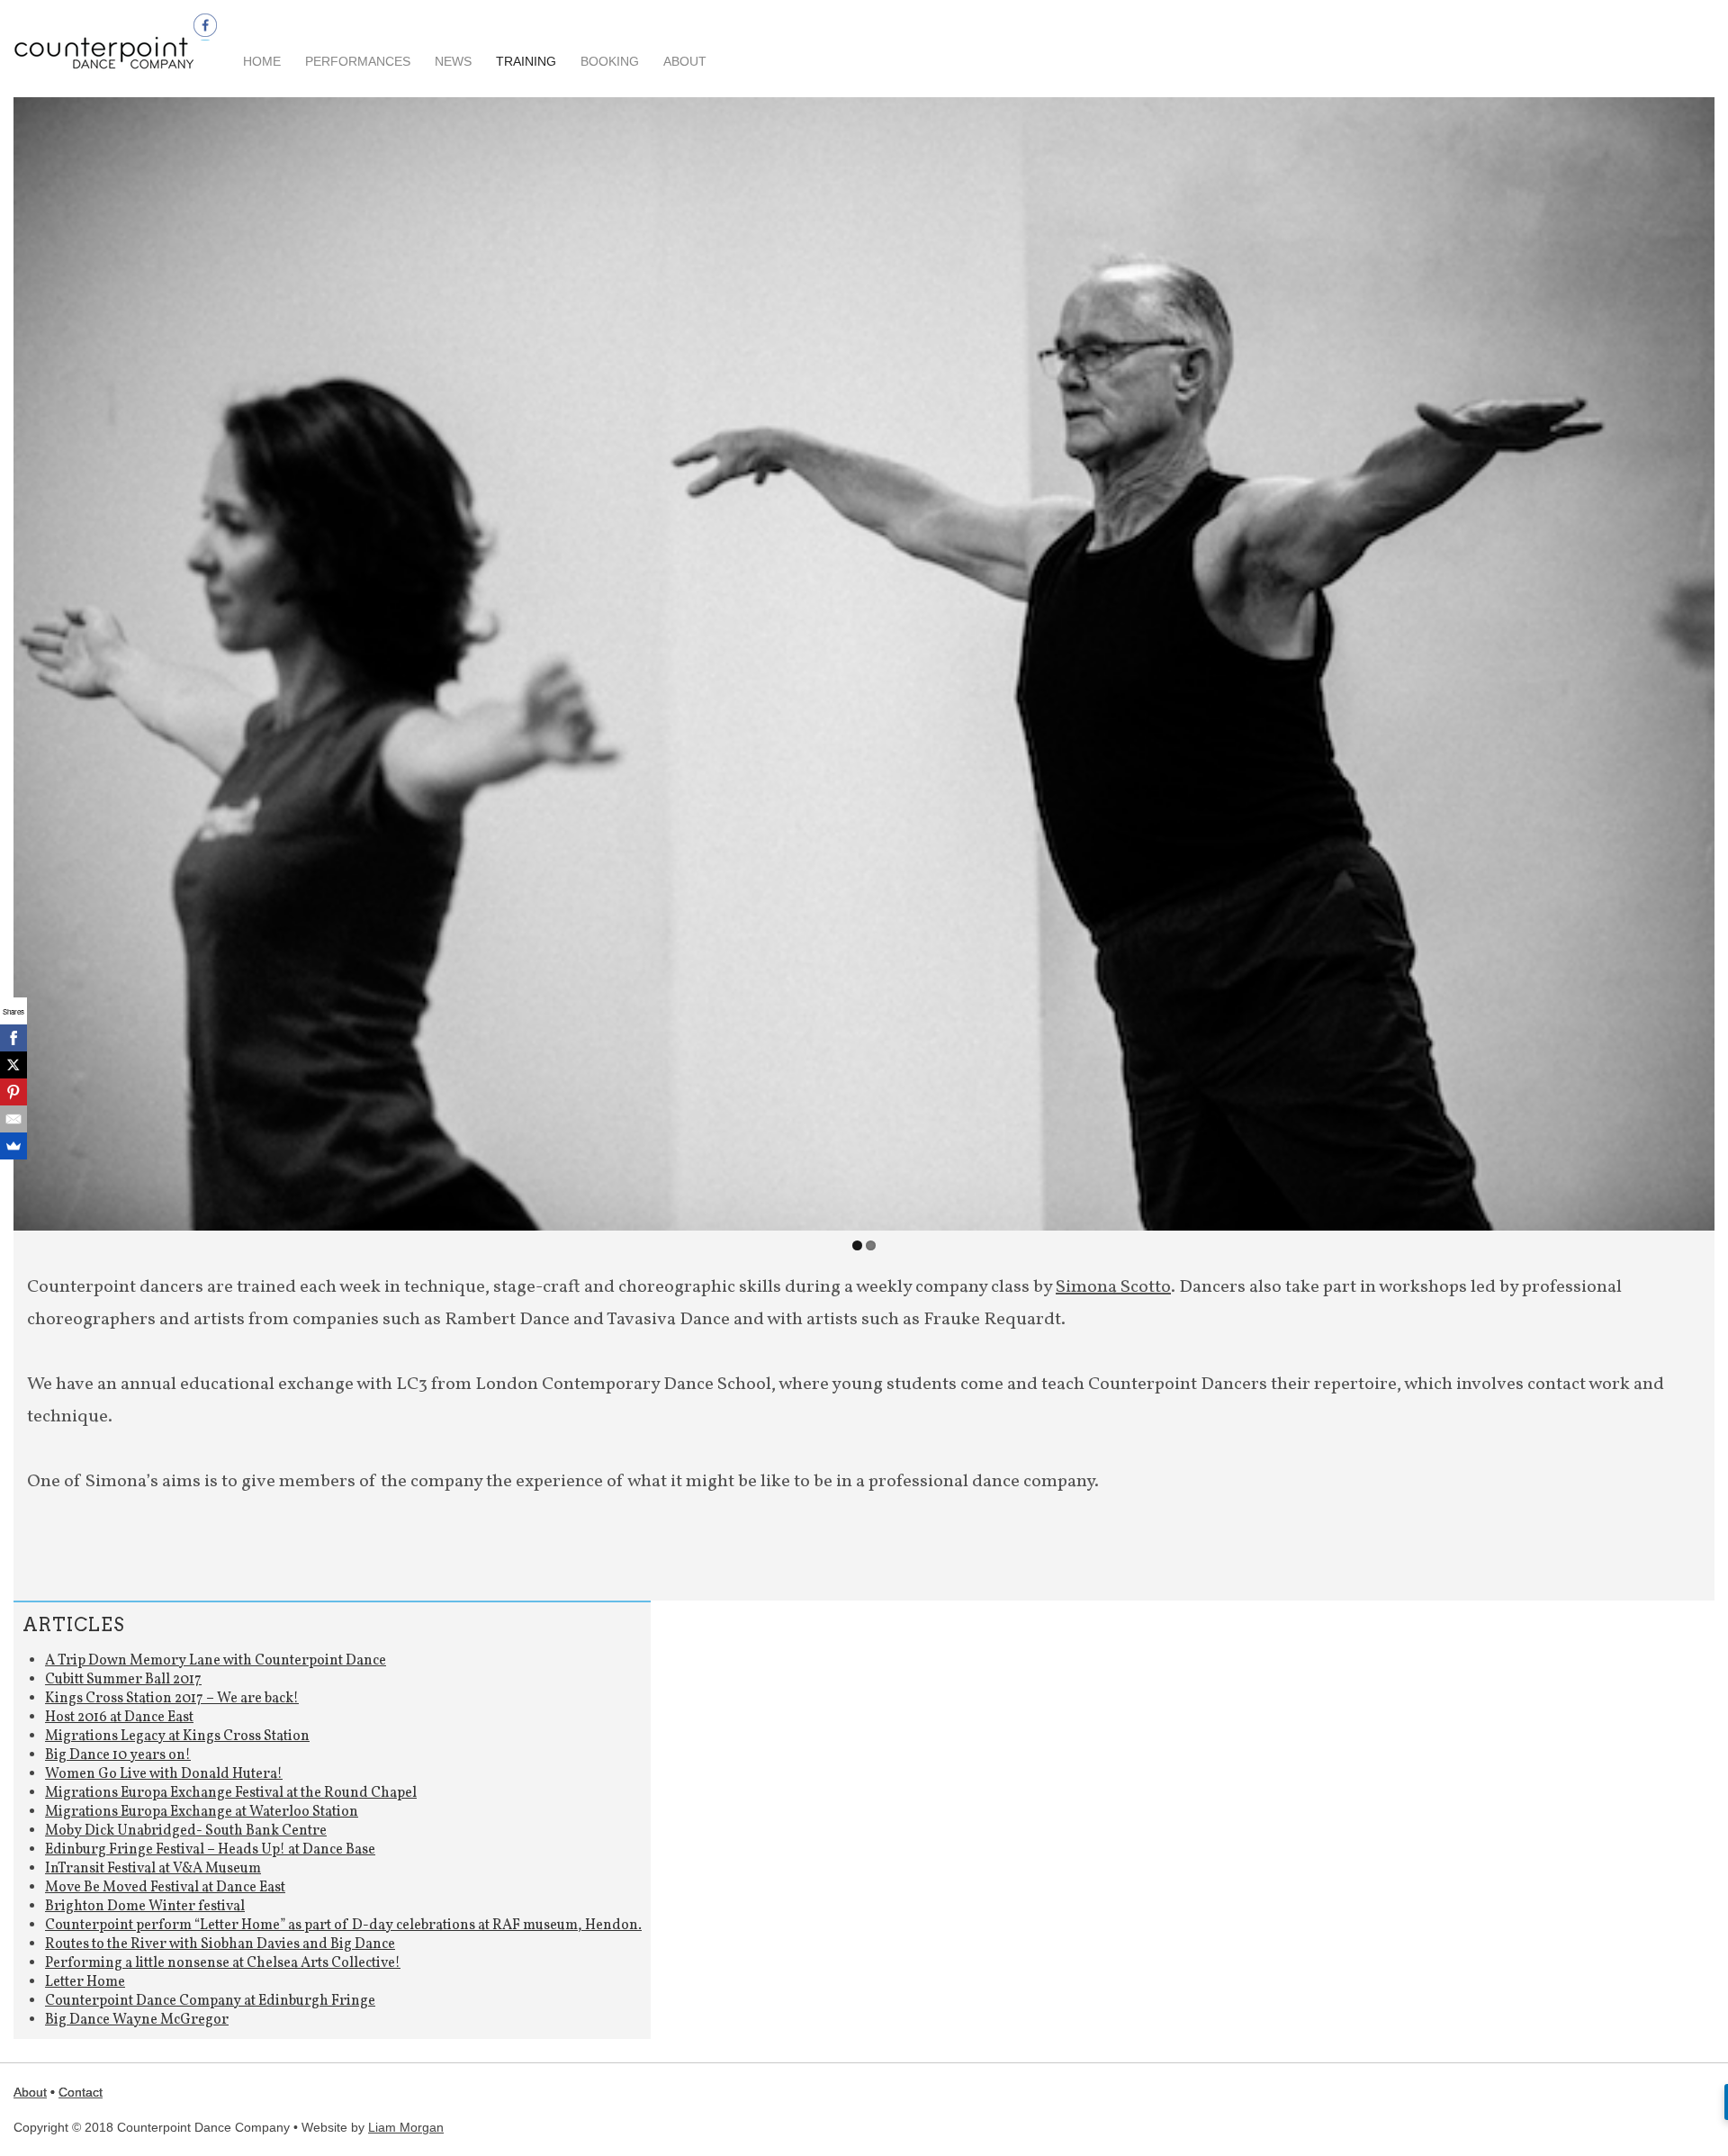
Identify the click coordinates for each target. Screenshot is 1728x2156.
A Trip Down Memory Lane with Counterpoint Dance (216, 1661)
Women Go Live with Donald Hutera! (164, 1774)
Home (262, 61)
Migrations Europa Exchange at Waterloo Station (202, 1812)
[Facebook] (13, 1038)
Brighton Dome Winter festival (145, 1907)
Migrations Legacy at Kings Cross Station (177, 1737)
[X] (13, 1065)
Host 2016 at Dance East (119, 1718)
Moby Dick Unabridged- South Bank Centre (186, 1831)
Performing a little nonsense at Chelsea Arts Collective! (223, 1963)
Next (1696, 659)
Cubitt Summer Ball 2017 (123, 1680)
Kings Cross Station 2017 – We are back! (172, 1699)
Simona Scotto (1113, 1287)
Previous (31, 659)
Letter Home (85, 1982)
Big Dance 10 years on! (118, 1755)
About (685, 61)
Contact (81, 2092)
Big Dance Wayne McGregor (137, 2020)
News (453, 61)
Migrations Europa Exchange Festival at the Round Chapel (231, 1793)
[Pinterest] (13, 1092)
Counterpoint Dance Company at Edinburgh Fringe (210, 2001)
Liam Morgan (406, 2127)
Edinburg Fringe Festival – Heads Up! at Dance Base (210, 1850)
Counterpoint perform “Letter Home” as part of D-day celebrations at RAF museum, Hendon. (343, 1926)
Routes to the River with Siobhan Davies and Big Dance (220, 1944)
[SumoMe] (13, 1146)
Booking (610, 61)
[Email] (13, 1119)
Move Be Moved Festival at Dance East (165, 1888)
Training (526, 61)
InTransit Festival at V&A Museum (153, 1869)
